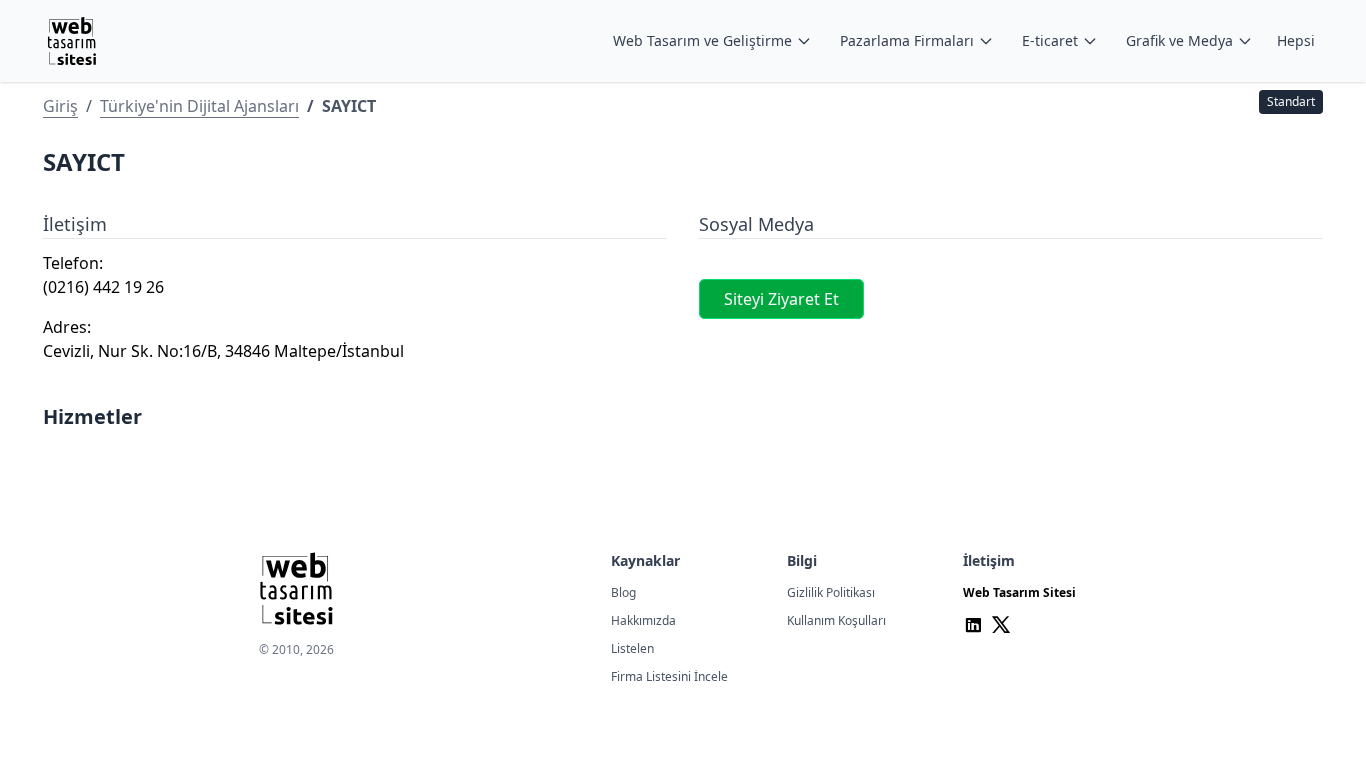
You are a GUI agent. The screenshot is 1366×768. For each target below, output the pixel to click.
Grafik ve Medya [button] (1179, 40)
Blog (623, 592)
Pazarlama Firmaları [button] (907, 40)
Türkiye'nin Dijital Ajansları (199, 106)
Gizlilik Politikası (831, 592)
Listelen (632, 648)
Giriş (60, 106)
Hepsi (1296, 40)
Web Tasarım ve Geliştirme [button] (702, 40)
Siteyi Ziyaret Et (781, 299)
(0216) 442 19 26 (103, 287)
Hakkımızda (643, 620)
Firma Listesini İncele (669, 676)
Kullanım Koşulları (836, 620)
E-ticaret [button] (1050, 40)
